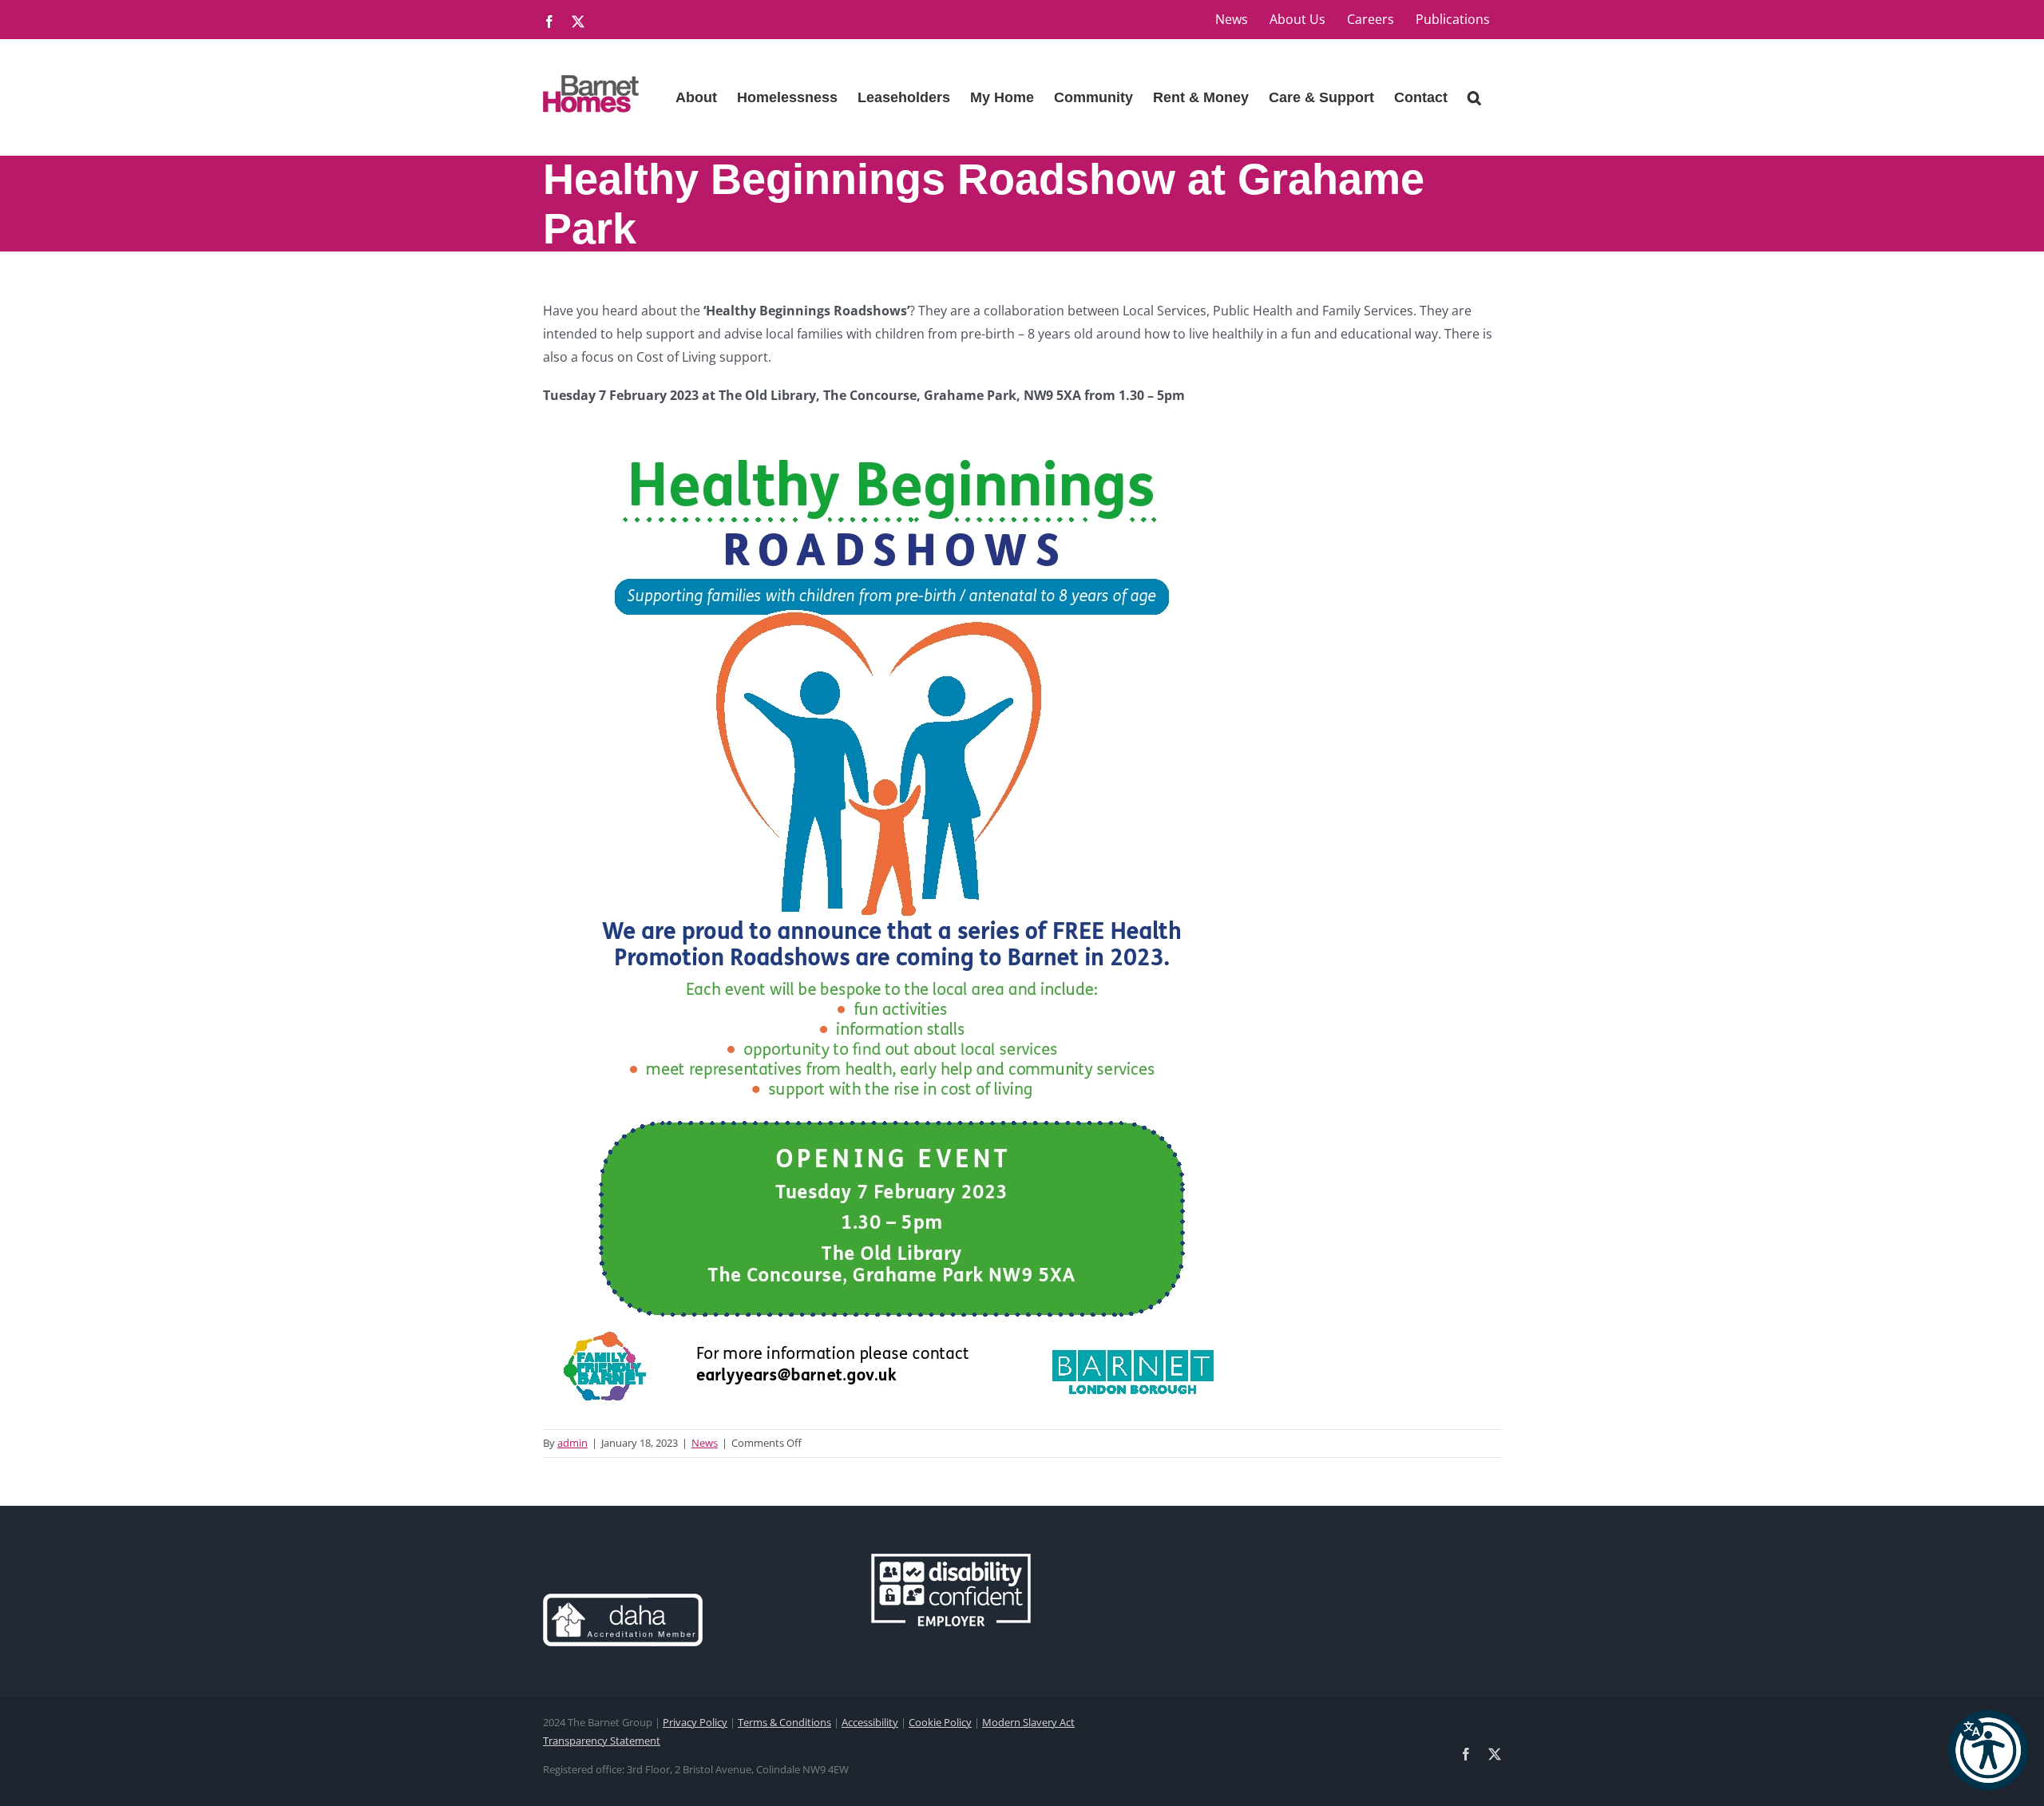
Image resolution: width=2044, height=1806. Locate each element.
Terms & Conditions (784, 1722)
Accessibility (870, 1722)
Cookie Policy (940, 1722)
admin (572, 1443)
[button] (1988, 1750)
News (705, 1443)
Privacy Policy (695, 1722)
